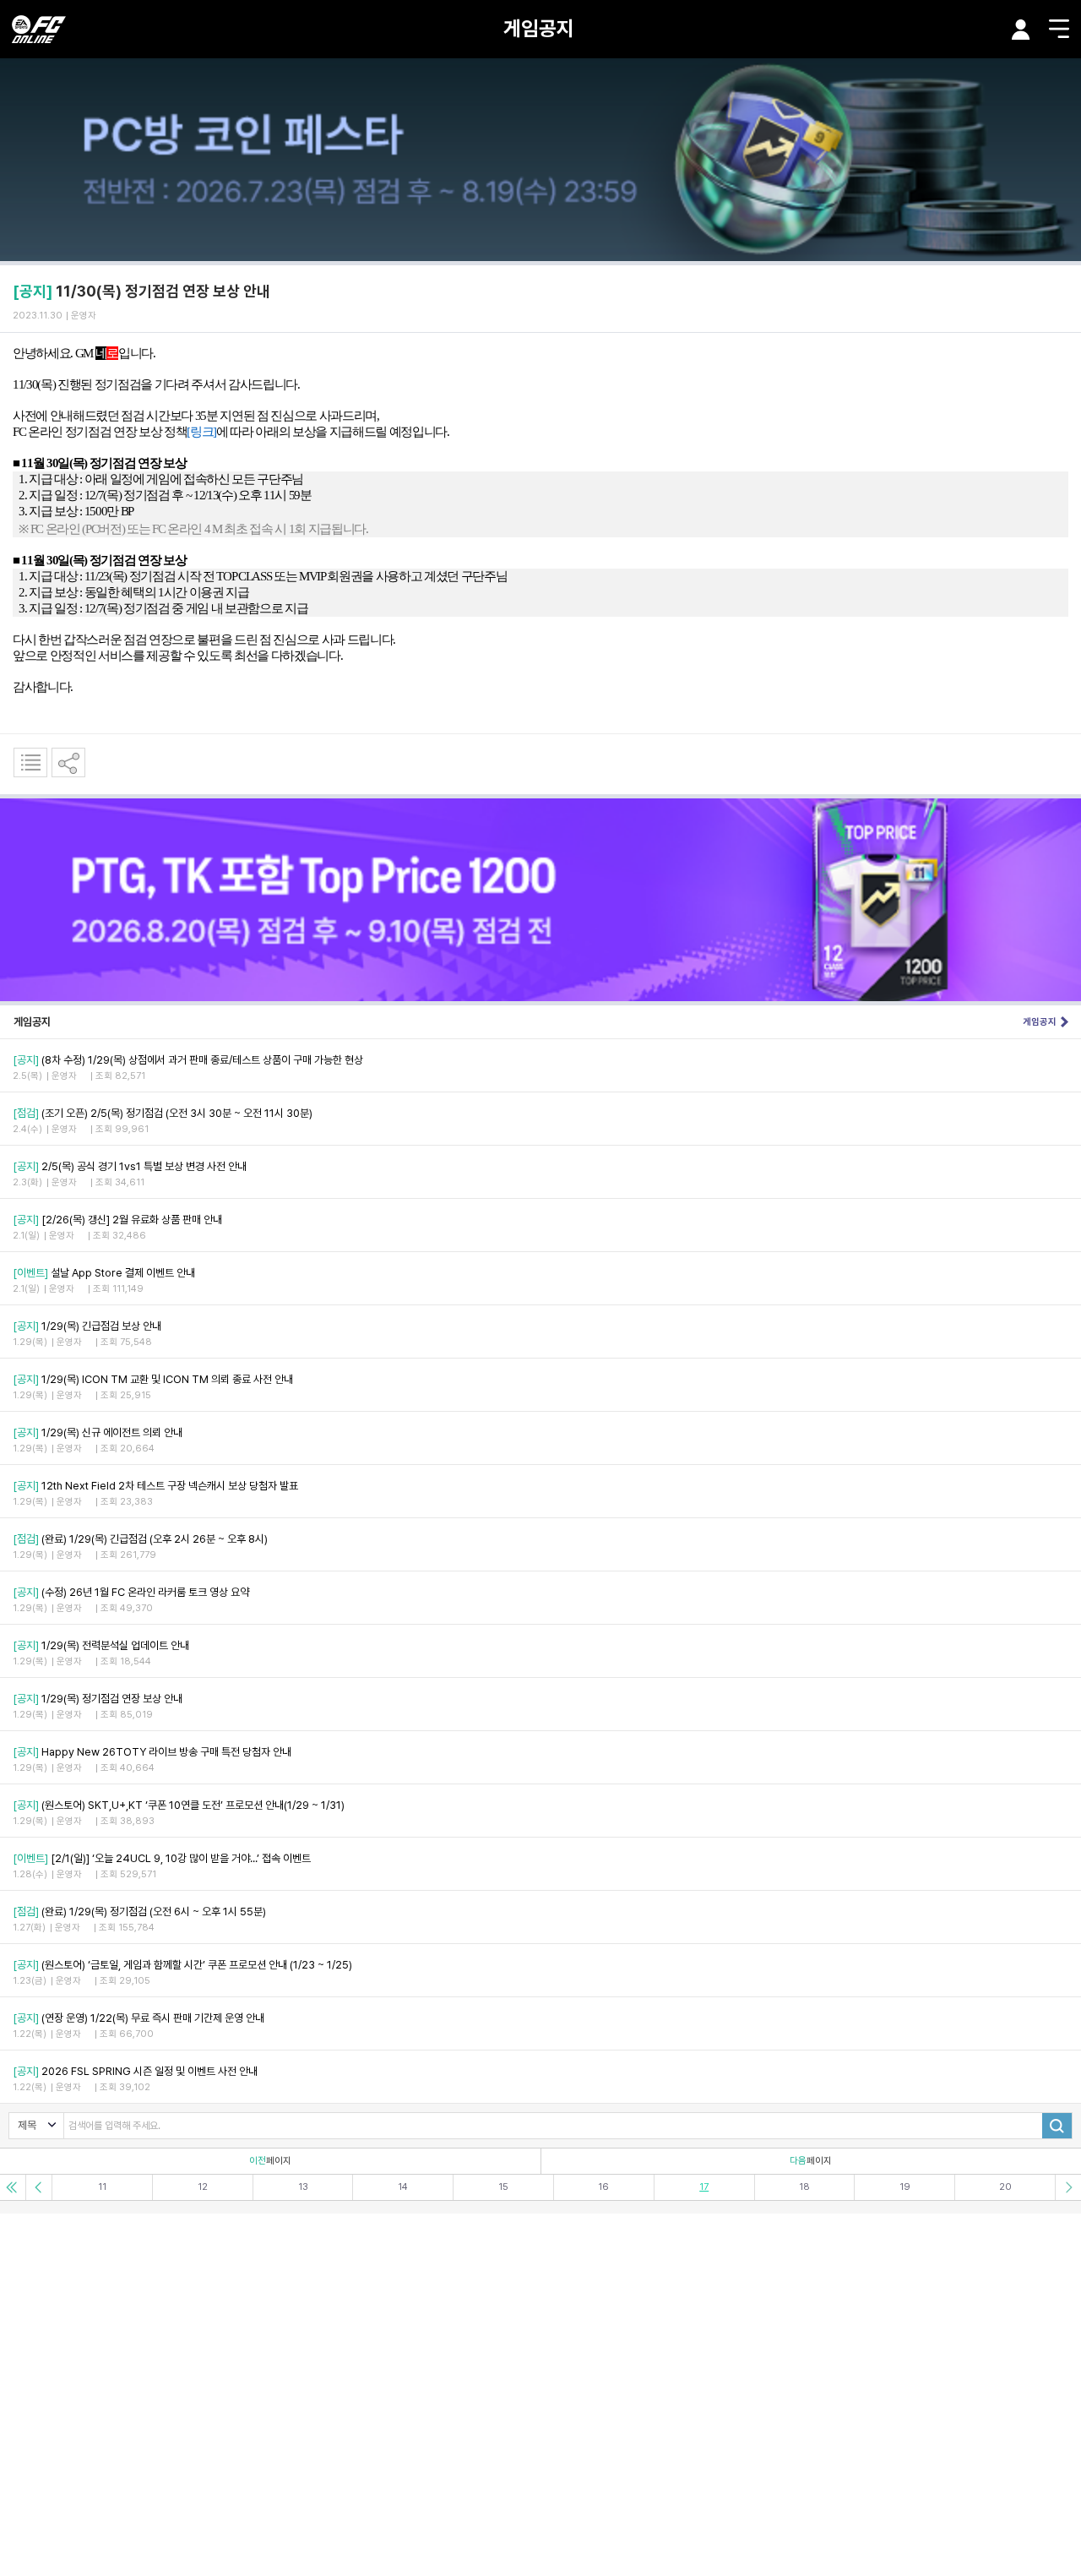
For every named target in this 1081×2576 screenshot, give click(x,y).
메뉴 (1059, 29)
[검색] (1057, 2126)
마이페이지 (1021, 30)
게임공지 (539, 28)
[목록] (30, 762)
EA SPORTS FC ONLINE (39, 29)
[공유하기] (68, 762)
